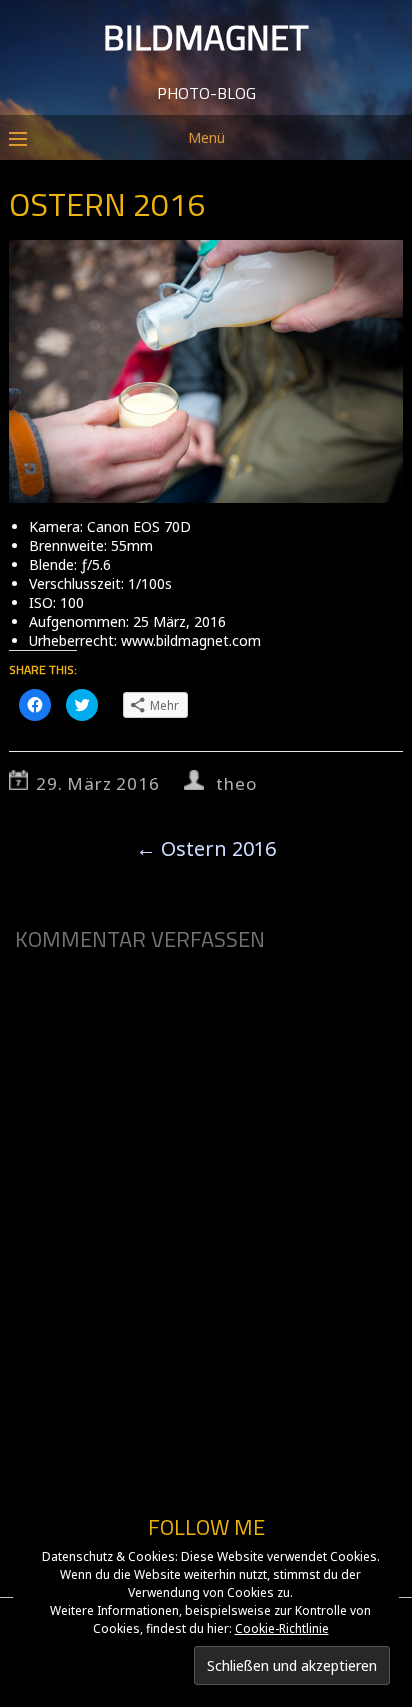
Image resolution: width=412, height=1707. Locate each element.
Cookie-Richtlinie (282, 1628)
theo (236, 783)
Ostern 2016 (206, 848)
